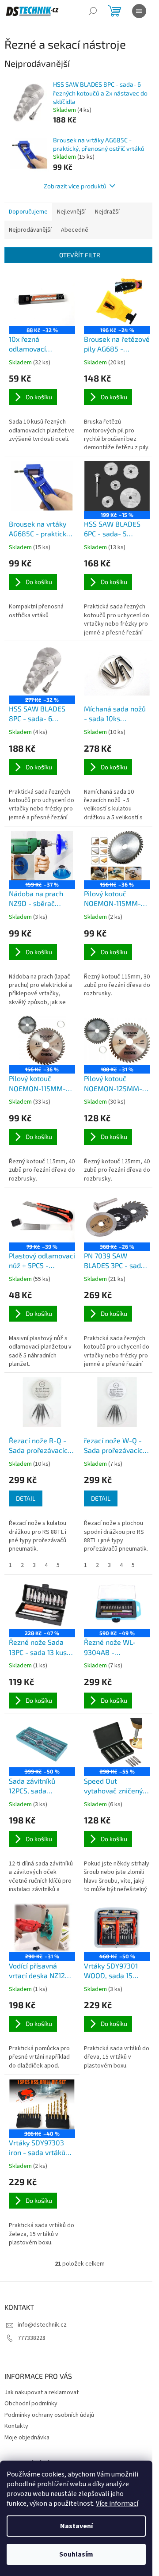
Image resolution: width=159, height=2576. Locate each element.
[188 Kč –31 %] (117, 1041)
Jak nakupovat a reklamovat (42, 2393)
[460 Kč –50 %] (117, 1928)
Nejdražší (107, 212)
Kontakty (16, 2426)
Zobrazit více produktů (75, 186)
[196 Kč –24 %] (117, 301)
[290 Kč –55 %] (117, 1743)
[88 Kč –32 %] (42, 301)
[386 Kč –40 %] (42, 2104)
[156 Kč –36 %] (117, 856)
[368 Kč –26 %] (117, 1217)
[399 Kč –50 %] (42, 1743)
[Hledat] (93, 11)
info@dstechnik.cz (42, 2325)
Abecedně (75, 230)
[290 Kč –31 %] (42, 1928)
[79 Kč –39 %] (42, 1217)
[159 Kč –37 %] (42, 856)
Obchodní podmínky (31, 2404)
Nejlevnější (71, 212)
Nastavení (76, 2526)
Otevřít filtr (80, 255)
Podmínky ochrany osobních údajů (49, 2415)
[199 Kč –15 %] (117, 486)
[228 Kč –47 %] (42, 1604)
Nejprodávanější (30, 230)
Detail (26, 1498)
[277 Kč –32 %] (42, 671)
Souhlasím (76, 2554)
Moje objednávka (27, 2438)
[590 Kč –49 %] (117, 1604)
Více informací (117, 2503)
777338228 (32, 2338)
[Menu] (139, 11)
